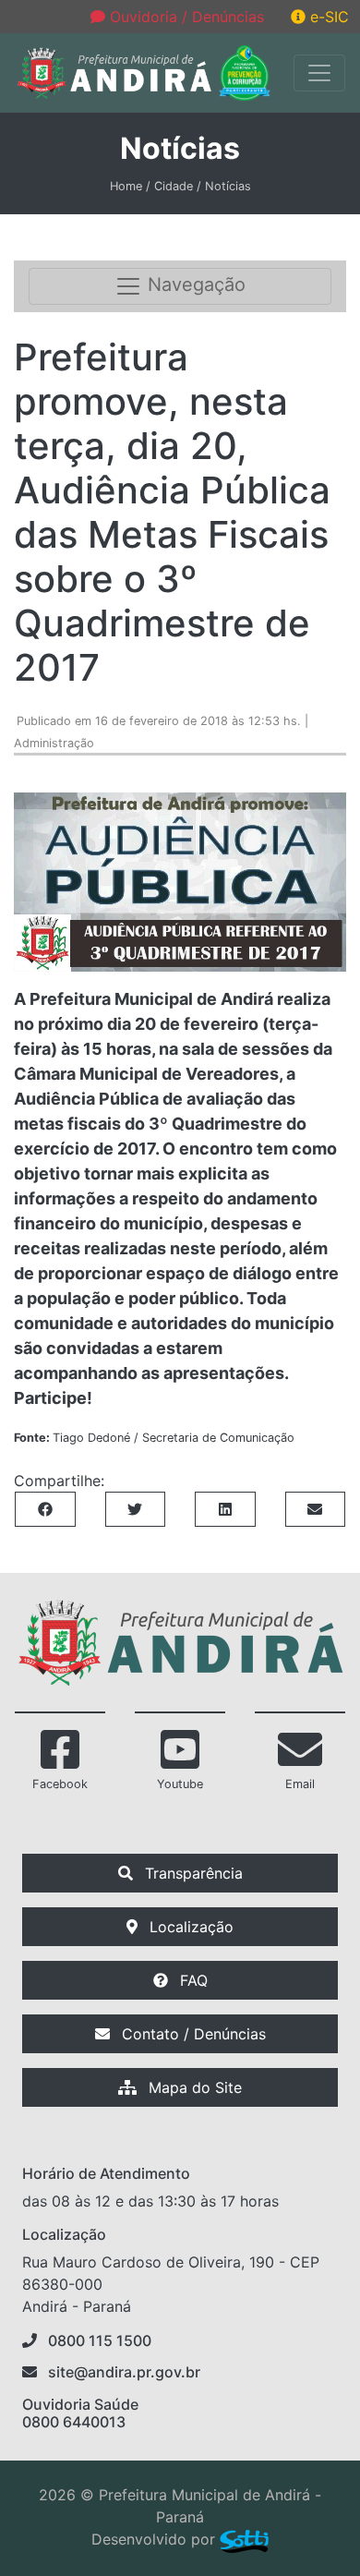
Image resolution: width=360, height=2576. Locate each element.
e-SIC (327, 17)
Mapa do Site (193, 2087)
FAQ (192, 1980)
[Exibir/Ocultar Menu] (319, 73)
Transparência (192, 1873)
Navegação (194, 285)
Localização (189, 1927)
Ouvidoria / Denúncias (185, 17)
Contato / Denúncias (192, 2034)
